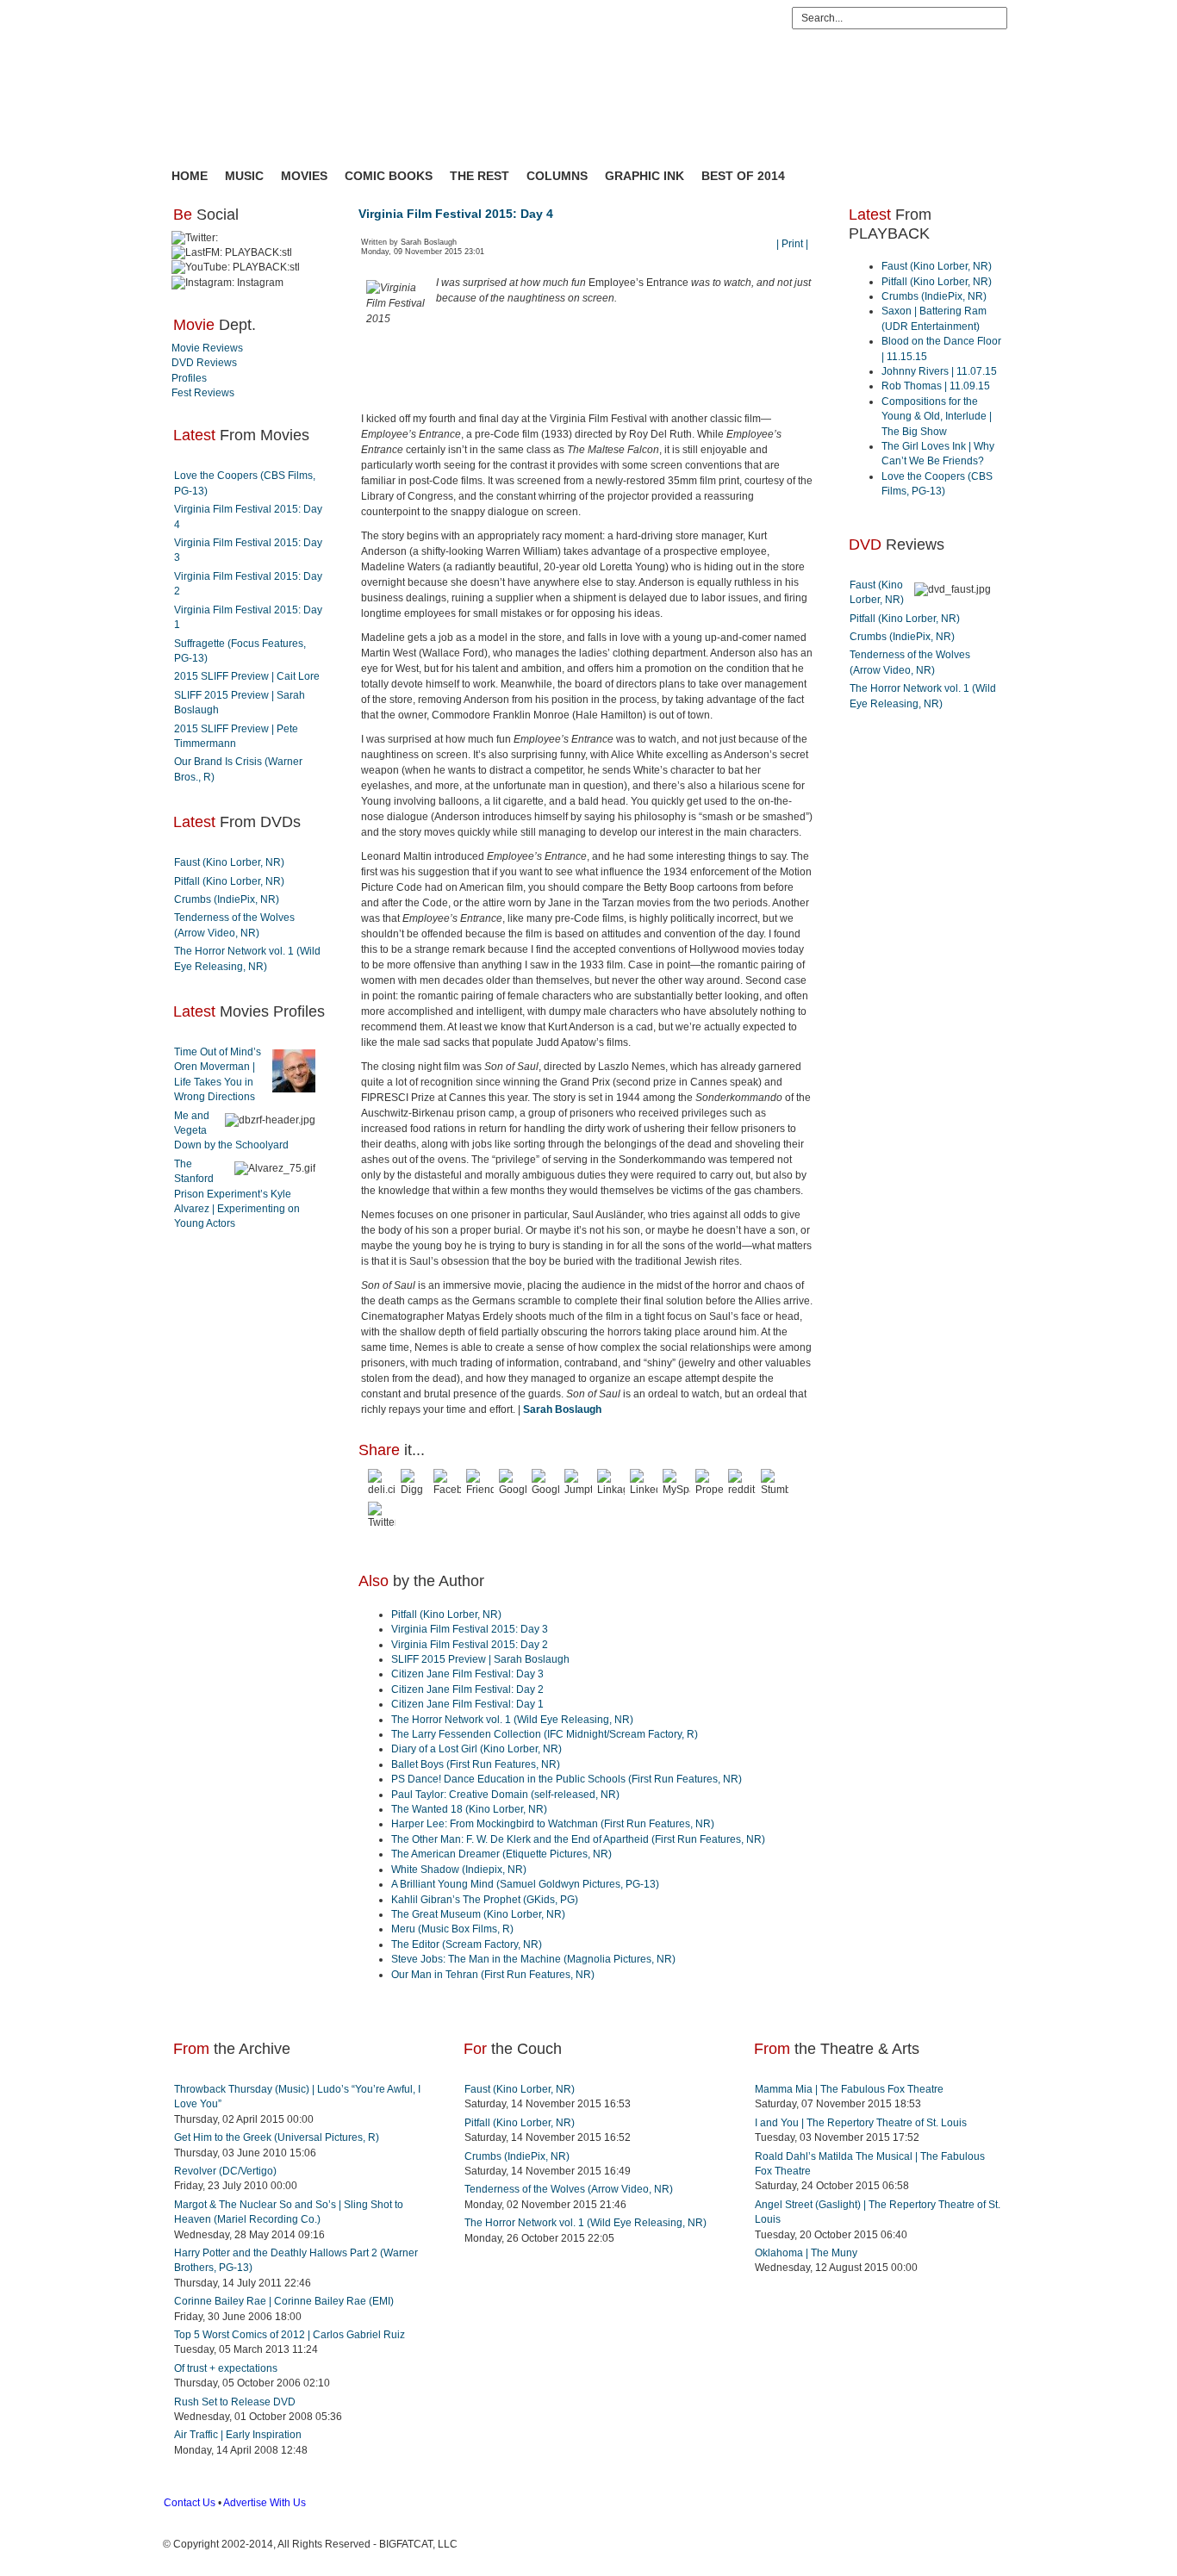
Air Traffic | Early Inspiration (238, 2435)
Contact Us (190, 2503)
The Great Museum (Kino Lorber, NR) (478, 1914)
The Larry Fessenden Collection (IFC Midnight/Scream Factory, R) (545, 1734)
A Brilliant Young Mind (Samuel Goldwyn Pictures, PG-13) (525, 1884)
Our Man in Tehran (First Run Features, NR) (493, 1975)
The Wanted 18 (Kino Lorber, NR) (469, 1809)
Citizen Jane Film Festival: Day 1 (467, 1704)
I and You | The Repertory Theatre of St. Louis (861, 2123)
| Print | (792, 244)
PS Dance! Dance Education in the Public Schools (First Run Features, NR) (567, 1779)
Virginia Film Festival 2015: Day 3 (470, 1629)
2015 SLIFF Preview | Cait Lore (247, 676)
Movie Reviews (207, 348)
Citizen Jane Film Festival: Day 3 (467, 1674)
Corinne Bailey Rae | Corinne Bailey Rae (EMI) (284, 2301)
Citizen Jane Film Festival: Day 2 (467, 1689)
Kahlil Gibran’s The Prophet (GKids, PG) (485, 1900)
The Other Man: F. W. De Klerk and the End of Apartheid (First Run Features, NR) (578, 1839)
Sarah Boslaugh (562, 1409)
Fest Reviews (203, 393)
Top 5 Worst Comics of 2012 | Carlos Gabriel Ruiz (290, 2335)
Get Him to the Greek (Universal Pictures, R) (277, 2137)
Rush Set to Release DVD (235, 2402)
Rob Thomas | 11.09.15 (936, 386)
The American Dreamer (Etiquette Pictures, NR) (501, 1854)
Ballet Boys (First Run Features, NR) (476, 1764)
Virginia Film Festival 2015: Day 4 (456, 214)
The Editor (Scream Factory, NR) (467, 1944)
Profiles (189, 378)
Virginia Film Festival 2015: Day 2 (470, 1645)
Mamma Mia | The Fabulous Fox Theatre (849, 2089)
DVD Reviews (204, 363)
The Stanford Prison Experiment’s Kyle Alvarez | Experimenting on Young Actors (237, 1194)
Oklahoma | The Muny (806, 2253)
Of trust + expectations (226, 2368)
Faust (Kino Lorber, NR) (229, 862)
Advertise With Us (265, 2503)
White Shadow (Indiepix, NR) (459, 1870)
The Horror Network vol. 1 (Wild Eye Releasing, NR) (512, 1720)
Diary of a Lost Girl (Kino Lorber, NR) (476, 1749)
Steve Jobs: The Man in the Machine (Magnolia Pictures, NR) (533, 1959)
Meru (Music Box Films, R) (452, 1929)
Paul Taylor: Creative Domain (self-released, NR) (505, 1795)
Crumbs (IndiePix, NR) (227, 899)
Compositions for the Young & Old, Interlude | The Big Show (937, 417)
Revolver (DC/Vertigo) (225, 2171)
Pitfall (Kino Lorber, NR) (229, 881)
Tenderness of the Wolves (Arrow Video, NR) (569, 2189)
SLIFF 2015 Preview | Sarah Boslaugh (480, 1659)
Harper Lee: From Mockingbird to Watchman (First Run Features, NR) (553, 1824)
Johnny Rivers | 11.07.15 (939, 371)
